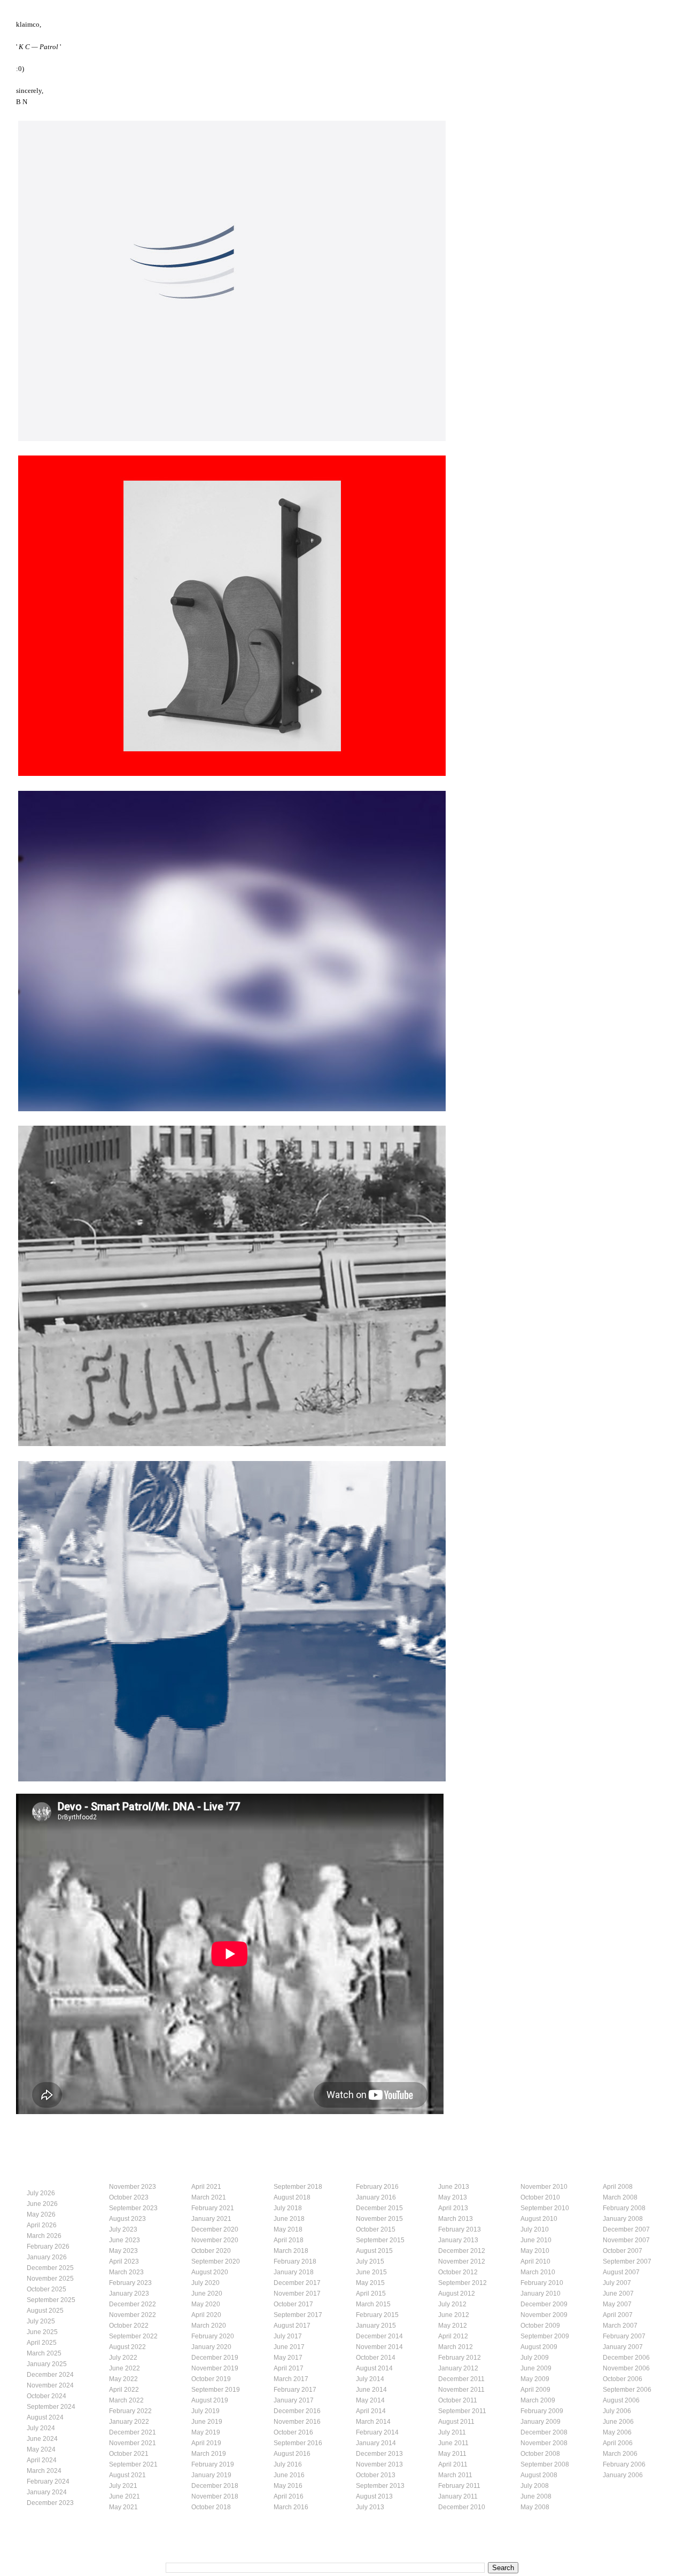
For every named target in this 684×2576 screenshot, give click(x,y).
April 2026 (42, 2225)
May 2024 (41, 2449)
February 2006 (624, 2464)
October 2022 (129, 2326)
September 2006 (627, 2390)
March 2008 (620, 2197)
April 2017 (289, 2368)
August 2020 (210, 2272)
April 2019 (206, 2443)
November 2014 (379, 2347)
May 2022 (123, 2379)
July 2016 (288, 2464)
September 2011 (462, 2411)
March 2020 (209, 2326)
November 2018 (215, 2496)
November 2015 (379, 2219)
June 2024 (42, 2439)
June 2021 (125, 2496)
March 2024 (44, 2471)
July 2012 (452, 2304)
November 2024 (50, 2385)
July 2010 (535, 2229)
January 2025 (47, 2364)
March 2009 (538, 2400)
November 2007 (626, 2240)
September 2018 (298, 2187)
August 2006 (621, 2400)
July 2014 (370, 2379)
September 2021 (133, 2464)
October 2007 (623, 2251)
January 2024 (47, 2492)
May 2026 (41, 2214)
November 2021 (133, 2443)
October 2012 (458, 2272)
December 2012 (462, 2251)
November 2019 (215, 2368)
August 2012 (457, 2294)
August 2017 (292, 2326)
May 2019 (206, 2432)
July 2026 (41, 2193)
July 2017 (288, 2336)
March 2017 (291, 2379)
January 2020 (211, 2347)
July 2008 (535, 2486)
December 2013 (379, 2454)
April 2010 (535, 2261)
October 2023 (129, 2197)
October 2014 (376, 2358)
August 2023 (127, 2219)
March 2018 (291, 2251)
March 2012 (456, 2347)
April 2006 (618, 2443)
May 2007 (617, 2304)
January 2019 (211, 2475)
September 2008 (545, 2464)
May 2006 (617, 2432)
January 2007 (623, 2347)
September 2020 (216, 2261)
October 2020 (211, 2251)
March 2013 (456, 2219)
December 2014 (379, 2336)
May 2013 (453, 2197)
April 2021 (206, 2187)
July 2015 (370, 2261)
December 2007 (626, 2229)
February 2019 (213, 2464)
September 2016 (298, 2443)
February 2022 (130, 2411)
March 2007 (620, 2326)
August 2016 (292, 2454)
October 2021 (129, 2454)
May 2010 (535, 2251)
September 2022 (133, 2336)
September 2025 (51, 2300)
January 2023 (129, 2294)
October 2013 (376, 2475)
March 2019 (209, 2454)
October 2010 (540, 2197)
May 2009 (535, 2379)
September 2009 (545, 2336)
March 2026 (44, 2236)
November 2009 (544, 2315)
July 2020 (205, 2283)
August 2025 (45, 2311)
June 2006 (618, 2422)
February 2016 (377, 2187)
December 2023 (50, 2503)
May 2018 (288, 2229)
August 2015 (374, 2251)
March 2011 (455, 2475)
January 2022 (129, 2422)
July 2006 (617, 2411)
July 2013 (370, 2507)
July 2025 (41, 2321)
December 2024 (50, 2375)
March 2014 (373, 2422)
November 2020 (215, 2240)
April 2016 (289, 2496)
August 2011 (456, 2422)
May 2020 (206, 2304)
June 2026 (42, 2204)
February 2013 (460, 2229)
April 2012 (453, 2336)
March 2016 (291, 2507)
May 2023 (123, 2251)
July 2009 (535, 2358)
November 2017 (297, 2294)
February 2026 (48, 2247)
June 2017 (289, 2347)
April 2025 (42, 2343)
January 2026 (47, 2257)
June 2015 (371, 2272)
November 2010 (544, 2187)
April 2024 (42, 2460)
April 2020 (206, 2315)
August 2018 (292, 2197)
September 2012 (463, 2283)
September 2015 (380, 2240)
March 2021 (209, 2197)
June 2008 (536, 2496)
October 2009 (540, 2326)
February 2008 (624, 2208)
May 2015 (370, 2283)
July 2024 (41, 2428)
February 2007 (624, 2336)
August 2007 (621, 2272)
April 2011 (453, 2464)
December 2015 (379, 2208)
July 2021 (123, 2486)
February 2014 (377, 2432)
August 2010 (539, 2219)
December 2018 (215, 2486)
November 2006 (626, 2368)
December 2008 (544, 2432)
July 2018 (288, 2208)
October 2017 (293, 2304)
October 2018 (211, 2507)
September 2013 (380, 2486)
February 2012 (460, 2358)
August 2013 (374, 2496)
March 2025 (44, 2353)
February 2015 (377, 2315)
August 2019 (210, 2400)
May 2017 (288, 2358)
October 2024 (46, 2396)
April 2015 (371, 2294)
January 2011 (458, 2496)
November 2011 (461, 2390)
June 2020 (207, 2294)
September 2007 (627, 2261)
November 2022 (133, 2315)
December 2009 (544, 2304)
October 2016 (293, 2432)
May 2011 (452, 2454)
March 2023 (126, 2272)
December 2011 (461, 2379)
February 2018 (295, 2261)
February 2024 (48, 2481)
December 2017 (297, 2283)
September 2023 (133, 2208)
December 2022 (133, 2304)
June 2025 (42, 2332)
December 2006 (626, 2358)
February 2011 (459, 2486)
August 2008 (539, 2475)
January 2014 (376, 2443)
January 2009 (541, 2422)
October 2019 (211, 2379)
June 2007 (618, 2294)
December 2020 (215, 2229)
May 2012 (453, 2326)
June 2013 (454, 2187)
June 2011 (453, 2443)
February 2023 (130, 2283)
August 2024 (45, 2417)
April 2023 (124, 2261)
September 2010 (545, 2208)
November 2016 (297, 2422)
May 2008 (535, 2507)
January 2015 (376, 2326)
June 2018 (289, 2219)
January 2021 (211, 2219)
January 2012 (458, 2368)
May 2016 (288, 2486)
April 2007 (618, 2315)
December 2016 (297, 2411)
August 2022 (127, 2347)
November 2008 (544, 2443)
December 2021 (133, 2432)
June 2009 (536, 2368)
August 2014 (374, 2368)
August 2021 (127, 2475)
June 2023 (125, 2240)
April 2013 (453, 2208)
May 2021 (123, 2507)
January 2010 (541, 2294)
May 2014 (370, 2400)
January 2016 (376, 2197)
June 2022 (125, 2368)
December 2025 (50, 2268)
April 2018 (289, 2240)
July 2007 (617, 2283)
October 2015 (376, 2229)
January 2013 (458, 2240)
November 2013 (379, 2464)
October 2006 (623, 2379)
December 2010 (462, 2507)
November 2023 (133, 2187)
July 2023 (123, 2229)
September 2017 (298, 2315)
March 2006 (620, 2454)
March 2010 (538, 2272)
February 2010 (542, 2283)
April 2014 (371, 2411)
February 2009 (542, 2411)
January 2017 (294, 2400)
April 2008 (618, 2187)
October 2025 (46, 2289)
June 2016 (289, 2475)
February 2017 (295, 2390)
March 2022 (126, 2400)
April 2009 (535, 2390)
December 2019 (215, 2358)
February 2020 (213, 2336)
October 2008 (540, 2454)
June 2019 (207, 2422)
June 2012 (454, 2315)
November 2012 (462, 2261)
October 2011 (458, 2400)
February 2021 (213, 2208)
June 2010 (536, 2240)
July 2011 (452, 2432)
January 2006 (623, 2475)
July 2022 (123, 2358)
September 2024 (51, 2407)
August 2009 (539, 2347)
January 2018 (294, 2272)
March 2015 (373, 2304)
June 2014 (371, 2390)
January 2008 (623, 2219)
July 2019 (205, 2411)
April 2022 (124, 2390)
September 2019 (216, 2390)
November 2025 (50, 2279)
